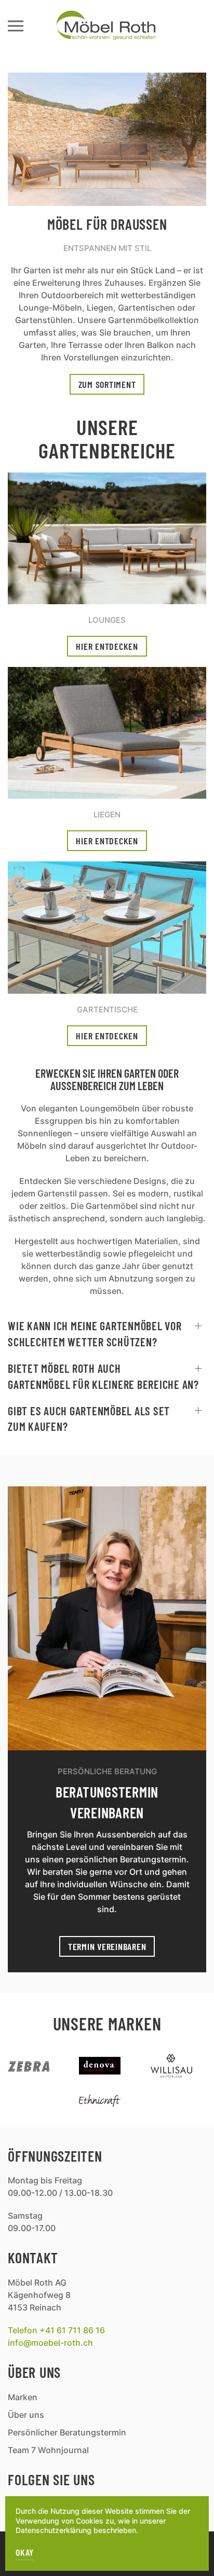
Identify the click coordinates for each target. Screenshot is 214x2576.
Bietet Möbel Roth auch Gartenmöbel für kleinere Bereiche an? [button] (103, 1376)
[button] (16, 26)
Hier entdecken (107, 646)
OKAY (25, 2552)
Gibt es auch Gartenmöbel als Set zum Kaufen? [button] (89, 1419)
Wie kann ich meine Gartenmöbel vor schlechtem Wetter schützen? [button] (95, 1334)
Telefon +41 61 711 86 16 (56, 2330)
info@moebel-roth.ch (50, 2343)
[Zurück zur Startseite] (107, 26)
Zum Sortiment (107, 384)
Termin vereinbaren (107, 1946)
